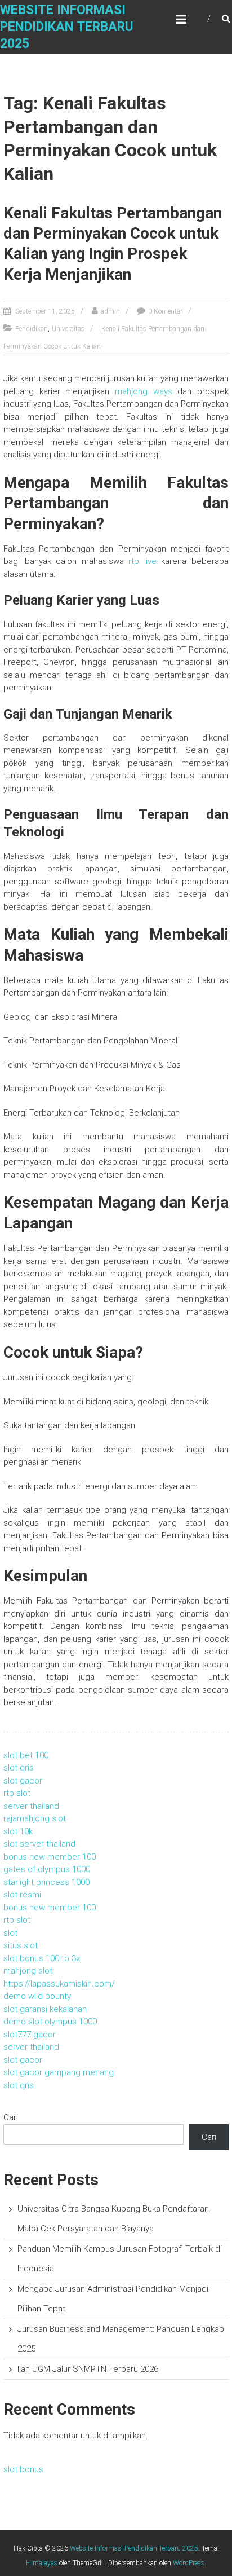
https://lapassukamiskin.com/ (59, 1984)
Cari (11, 2117)
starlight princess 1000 (46, 1882)
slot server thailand (39, 1844)
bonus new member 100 (50, 1857)
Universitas (68, 329)
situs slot (21, 1945)
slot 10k (18, 1831)
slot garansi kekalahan (45, 2009)
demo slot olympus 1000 (50, 2022)
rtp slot (17, 1793)
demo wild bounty (37, 1996)
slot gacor (23, 1781)
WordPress (189, 2563)
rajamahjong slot (35, 1818)
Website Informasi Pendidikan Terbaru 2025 (67, 27)
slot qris (19, 1768)
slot (10, 1933)
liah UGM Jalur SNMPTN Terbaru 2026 (88, 2369)
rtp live (142, 561)
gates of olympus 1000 (47, 1869)
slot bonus (23, 2469)
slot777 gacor (30, 2035)
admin (110, 311)
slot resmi (22, 1895)
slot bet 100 (26, 1755)
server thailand (31, 1806)
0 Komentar (165, 311)
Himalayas (42, 2563)
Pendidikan (32, 329)
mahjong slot (28, 1971)
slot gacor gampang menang (59, 2072)
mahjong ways (144, 391)
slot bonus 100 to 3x (42, 1958)
